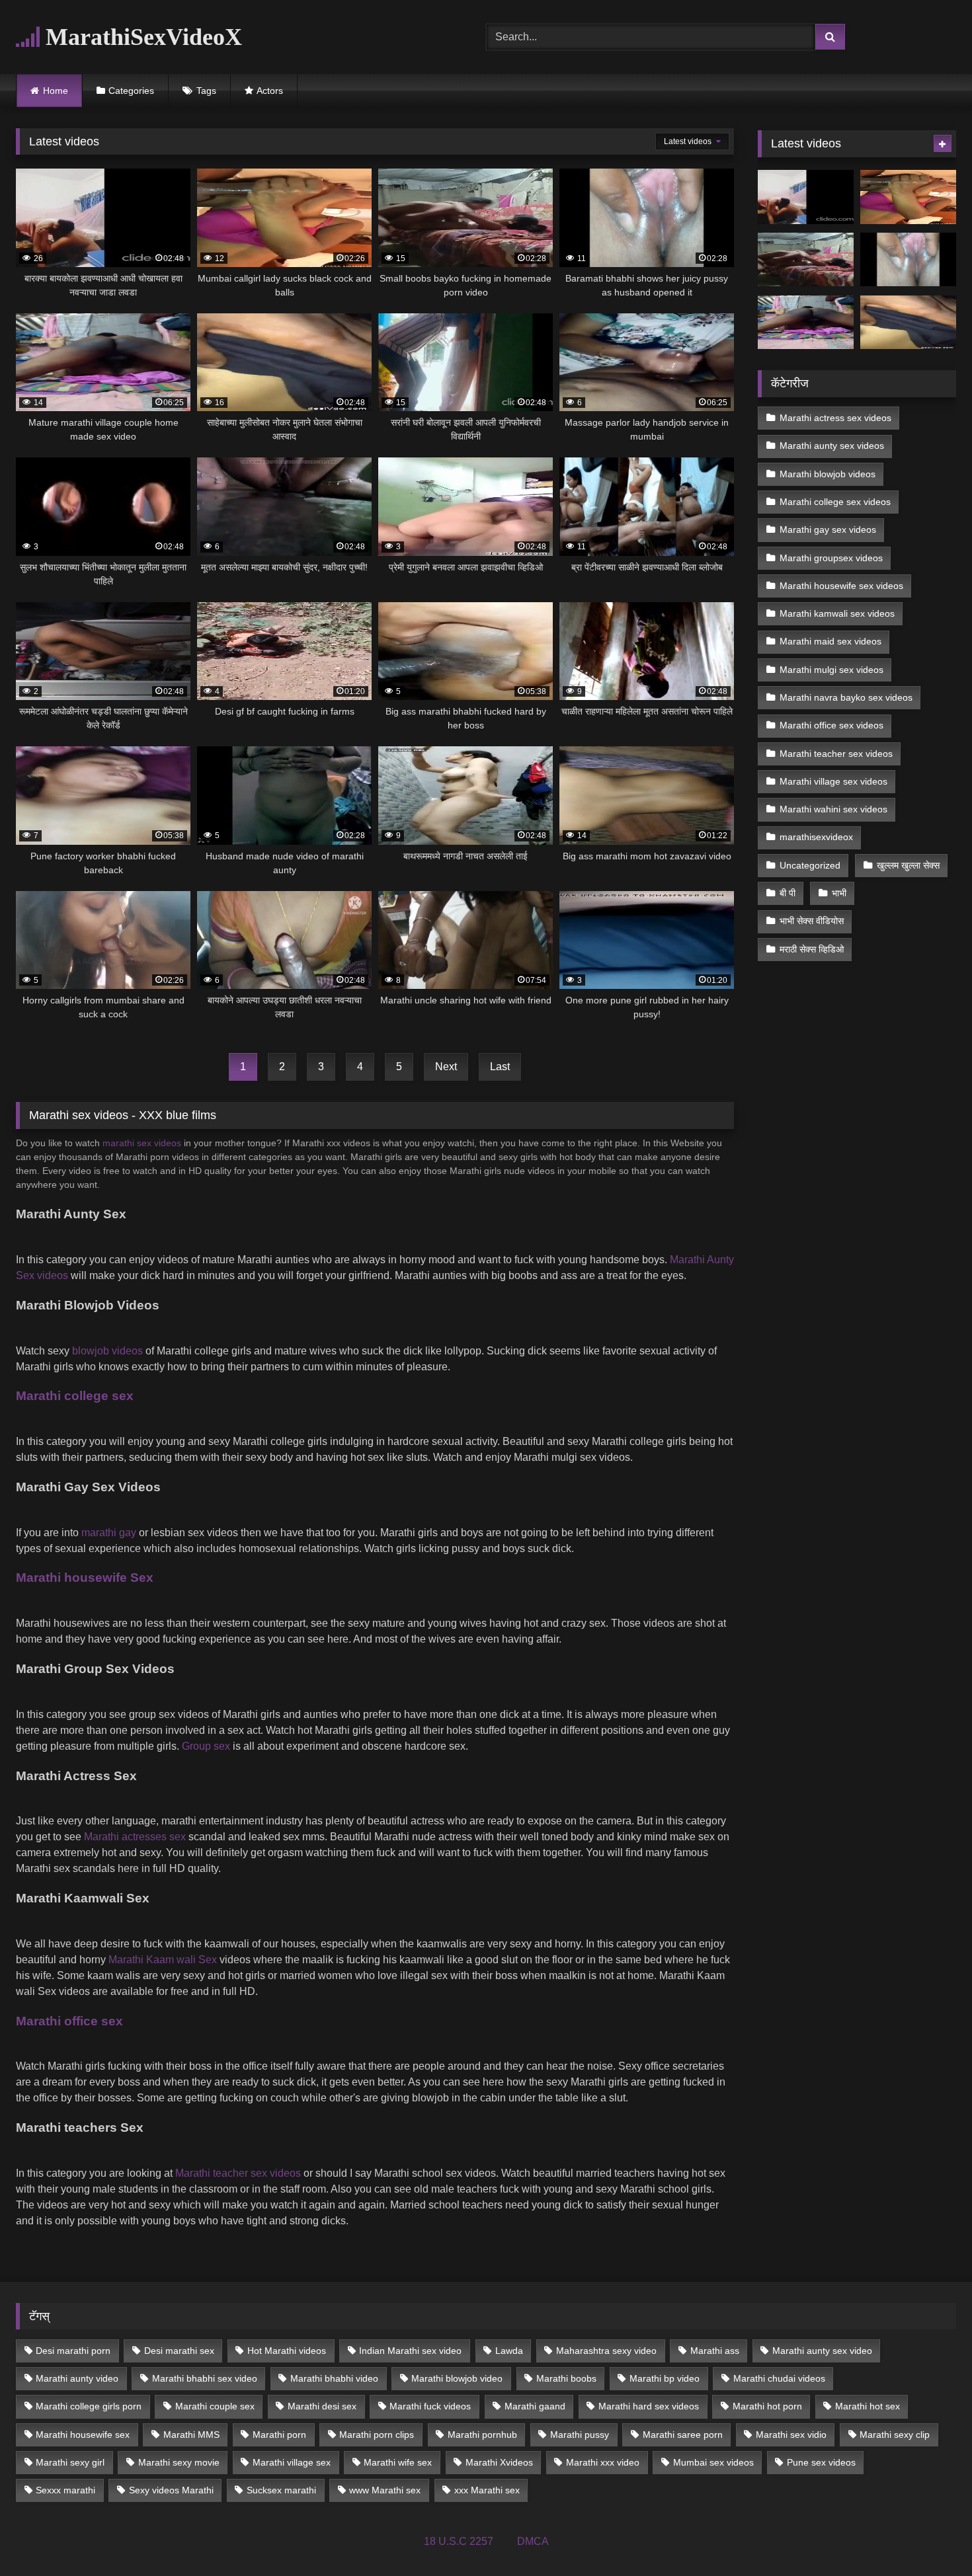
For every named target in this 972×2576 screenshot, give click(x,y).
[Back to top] (931, 2537)
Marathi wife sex (398, 2462)
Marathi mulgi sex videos (831, 670)
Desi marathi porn (73, 2351)
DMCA (533, 2541)
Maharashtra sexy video (606, 2351)
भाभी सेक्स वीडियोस (812, 921)
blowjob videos (107, 1351)
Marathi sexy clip (895, 2435)
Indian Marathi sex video (410, 2351)
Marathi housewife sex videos (841, 586)
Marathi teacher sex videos (238, 2173)
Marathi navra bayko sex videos (846, 697)
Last (500, 1067)
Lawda (509, 2351)
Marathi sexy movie (179, 2462)
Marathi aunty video (77, 2378)
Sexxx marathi (65, 2490)
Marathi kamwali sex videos (837, 613)
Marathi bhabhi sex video (205, 2378)
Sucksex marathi (281, 2490)
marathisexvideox (816, 837)
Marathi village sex (292, 2462)
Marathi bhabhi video (334, 2378)
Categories (131, 91)
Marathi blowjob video (457, 2378)
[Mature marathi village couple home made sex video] (806, 323)
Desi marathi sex (179, 2351)
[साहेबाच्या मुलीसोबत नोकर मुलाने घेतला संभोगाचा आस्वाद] (908, 323)
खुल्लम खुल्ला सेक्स (908, 865)
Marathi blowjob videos (828, 474)
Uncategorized (810, 865)
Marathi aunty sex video (822, 2351)
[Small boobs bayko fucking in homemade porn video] (806, 260)
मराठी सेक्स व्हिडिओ (812, 949)
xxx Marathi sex (487, 2490)
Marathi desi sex (322, 2406)
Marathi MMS (191, 2435)
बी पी (788, 893)
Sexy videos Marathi (171, 2490)
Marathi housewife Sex (85, 1578)
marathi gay (109, 1533)
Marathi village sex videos (833, 781)
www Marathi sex (385, 2490)
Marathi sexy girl (70, 2462)
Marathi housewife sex (83, 2435)
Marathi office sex (69, 2021)
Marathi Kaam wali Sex (163, 1960)
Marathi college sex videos (835, 502)
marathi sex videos (142, 1143)
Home (56, 91)
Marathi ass (715, 2351)
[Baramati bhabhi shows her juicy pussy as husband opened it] (908, 260)
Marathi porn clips (377, 2435)
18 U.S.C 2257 (459, 2541)
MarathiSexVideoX (141, 37)
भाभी (839, 893)
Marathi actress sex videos (835, 418)
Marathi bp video (665, 2378)
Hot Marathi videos (287, 2351)
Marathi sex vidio (791, 2435)
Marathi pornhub (482, 2435)
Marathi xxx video (603, 2462)
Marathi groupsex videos (831, 558)
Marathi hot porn (767, 2406)
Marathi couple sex (215, 2406)
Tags (206, 91)
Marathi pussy (580, 2435)
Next (446, 1067)
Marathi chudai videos (779, 2378)
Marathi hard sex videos (649, 2406)
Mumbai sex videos (713, 2462)
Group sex (206, 1746)
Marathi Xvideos (499, 2462)
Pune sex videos (821, 2462)
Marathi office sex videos (831, 725)
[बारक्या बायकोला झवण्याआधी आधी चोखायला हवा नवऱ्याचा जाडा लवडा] (806, 197)
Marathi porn (279, 2435)
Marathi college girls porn (89, 2406)
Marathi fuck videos (430, 2406)
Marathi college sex (75, 1396)
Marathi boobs (566, 2378)
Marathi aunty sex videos (832, 446)
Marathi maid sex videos (830, 641)
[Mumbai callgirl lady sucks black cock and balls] (908, 197)
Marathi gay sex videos (828, 529)
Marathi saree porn (683, 2435)
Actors (270, 91)
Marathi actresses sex (135, 1837)
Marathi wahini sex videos (833, 809)
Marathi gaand (535, 2406)
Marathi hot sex (868, 2406)
